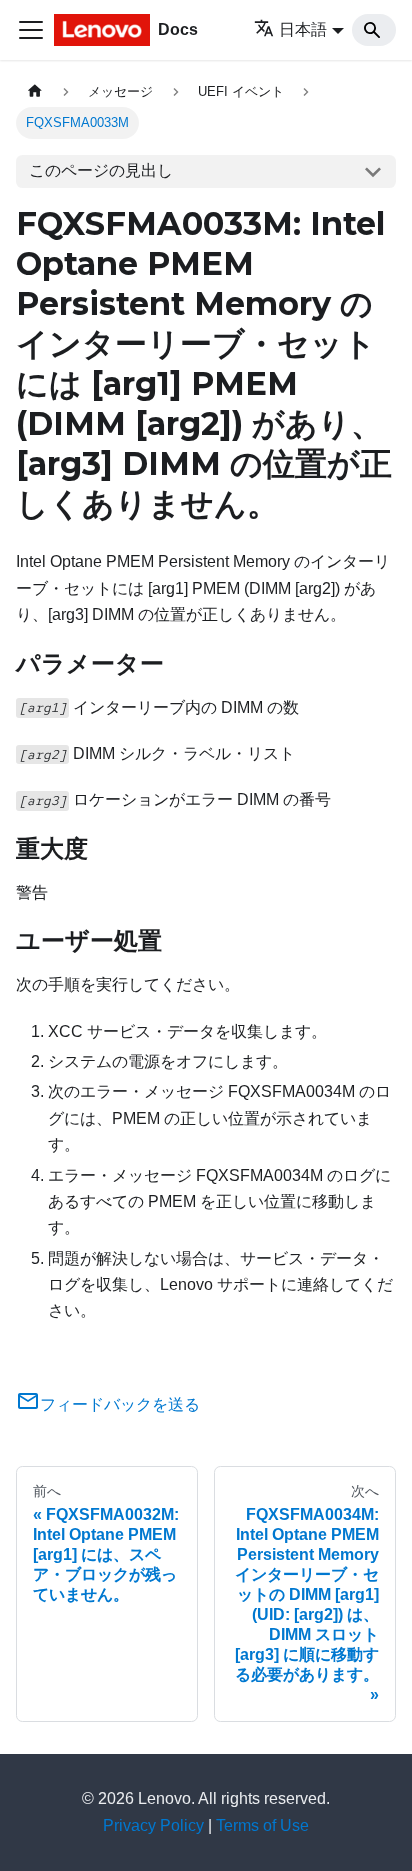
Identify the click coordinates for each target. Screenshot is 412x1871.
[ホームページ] (35, 91)
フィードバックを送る (120, 1404)
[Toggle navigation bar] (31, 30)
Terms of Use (262, 1825)
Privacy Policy (153, 1825)
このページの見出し (101, 170)
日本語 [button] (303, 29)
